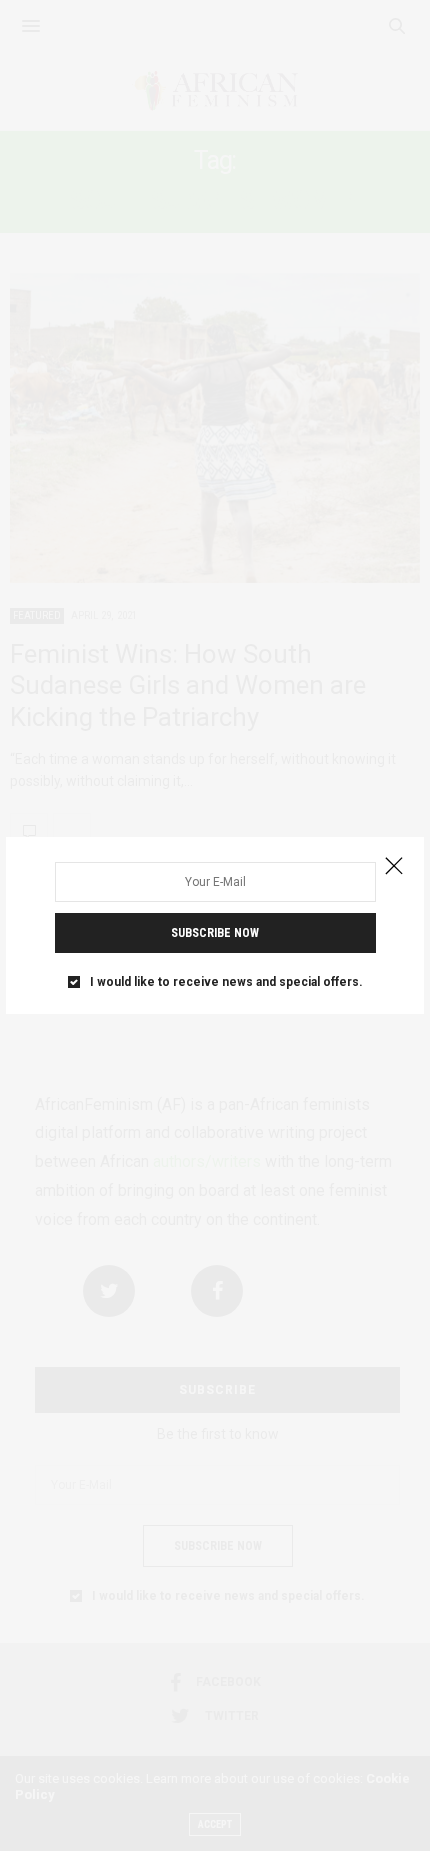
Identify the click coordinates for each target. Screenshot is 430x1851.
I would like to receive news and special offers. (226, 982)
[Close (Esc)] (394, 867)
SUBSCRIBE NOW (215, 933)
